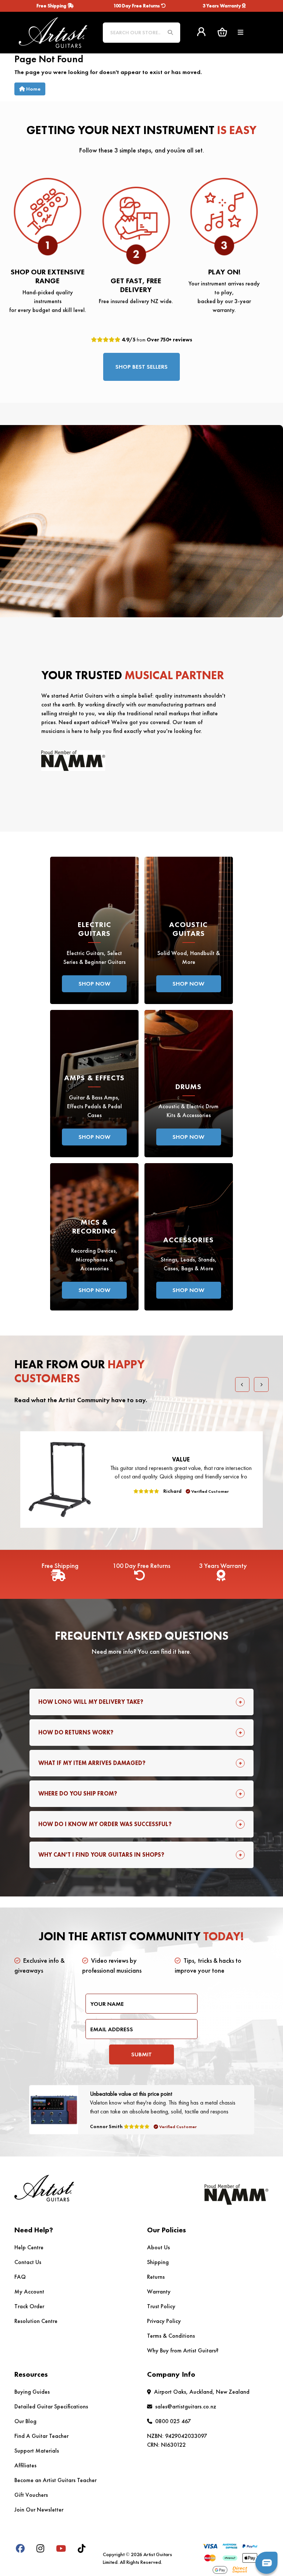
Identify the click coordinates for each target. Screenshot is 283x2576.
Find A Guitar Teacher (41, 2436)
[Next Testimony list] (261, 1384)
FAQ (20, 2277)
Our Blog (25, 2421)
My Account (29, 2291)
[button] (222, 32)
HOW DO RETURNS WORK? (76, 1732)
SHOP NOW (95, 984)
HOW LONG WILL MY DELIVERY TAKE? (91, 1702)
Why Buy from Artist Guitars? (183, 2350)
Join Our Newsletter (39, 2510)
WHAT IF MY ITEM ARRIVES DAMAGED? (92, 1763)
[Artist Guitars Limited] (53, 31)
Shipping (158, 2262)
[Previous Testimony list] (242, 1384)
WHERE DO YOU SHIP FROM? (78, 1794)
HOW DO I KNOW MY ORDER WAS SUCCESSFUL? (105, 1824)
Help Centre (29, 2247)
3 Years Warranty (222, 6)
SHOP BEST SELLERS (141, 367)
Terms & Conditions (171, 2336)
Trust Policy (161, 2306)
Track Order (29, 2306)
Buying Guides (32, 2392)
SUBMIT (141, 2054)
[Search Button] (170, 33)
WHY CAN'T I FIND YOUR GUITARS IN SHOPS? (101, 1855)
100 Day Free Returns (137, 6)
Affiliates (25, 2465)
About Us (158, 2247)
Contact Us (28, 2262)
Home (33, 89)
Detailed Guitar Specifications (51, 2406)
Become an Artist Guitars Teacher (55, 2480)
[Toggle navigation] (240, 33)
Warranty (159, 2291)
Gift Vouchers (31, 2495)
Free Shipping (52, 6)
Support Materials (37, 2451)
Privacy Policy (164, 2321)
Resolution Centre (36, 2321)
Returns (156, 2277)
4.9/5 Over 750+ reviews (156, 340)
